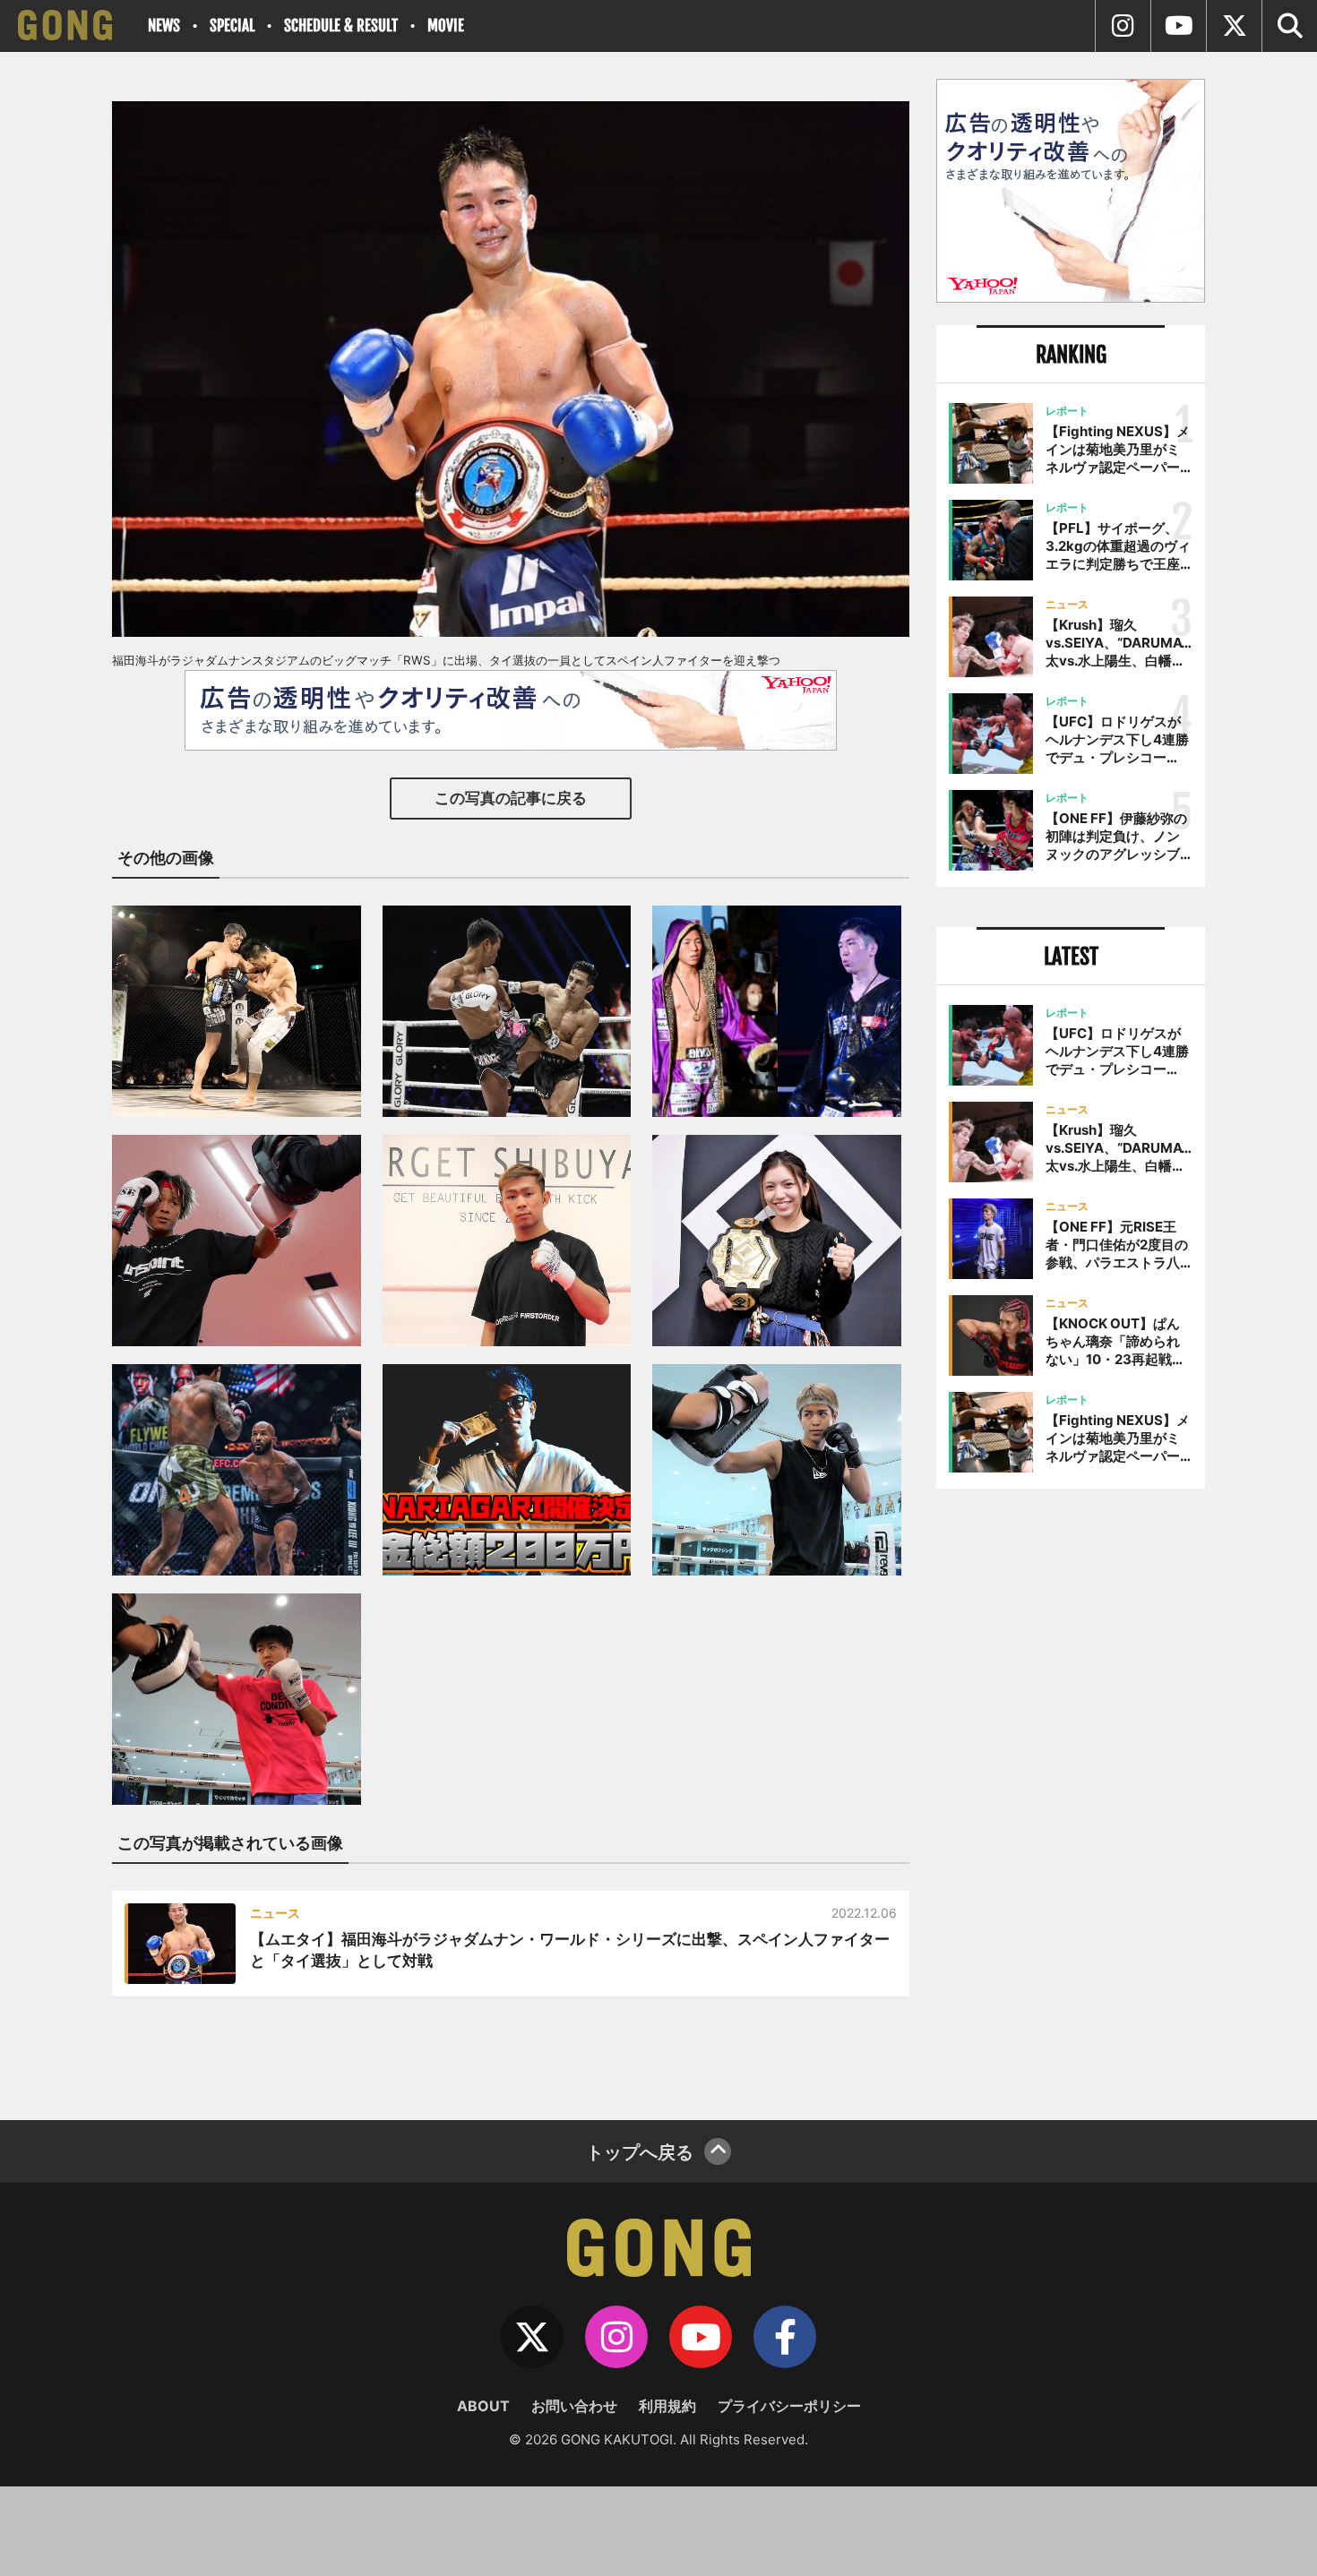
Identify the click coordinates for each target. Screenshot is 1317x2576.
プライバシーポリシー (789, 2406)
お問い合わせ (574, 2406)
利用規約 (667, 2406)
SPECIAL (232, 26)
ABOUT (483, 2406)
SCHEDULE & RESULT (341, 26)
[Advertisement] (1071, 1798)
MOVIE (446, 26)
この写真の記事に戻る (511, 798)
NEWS (164, 26)
